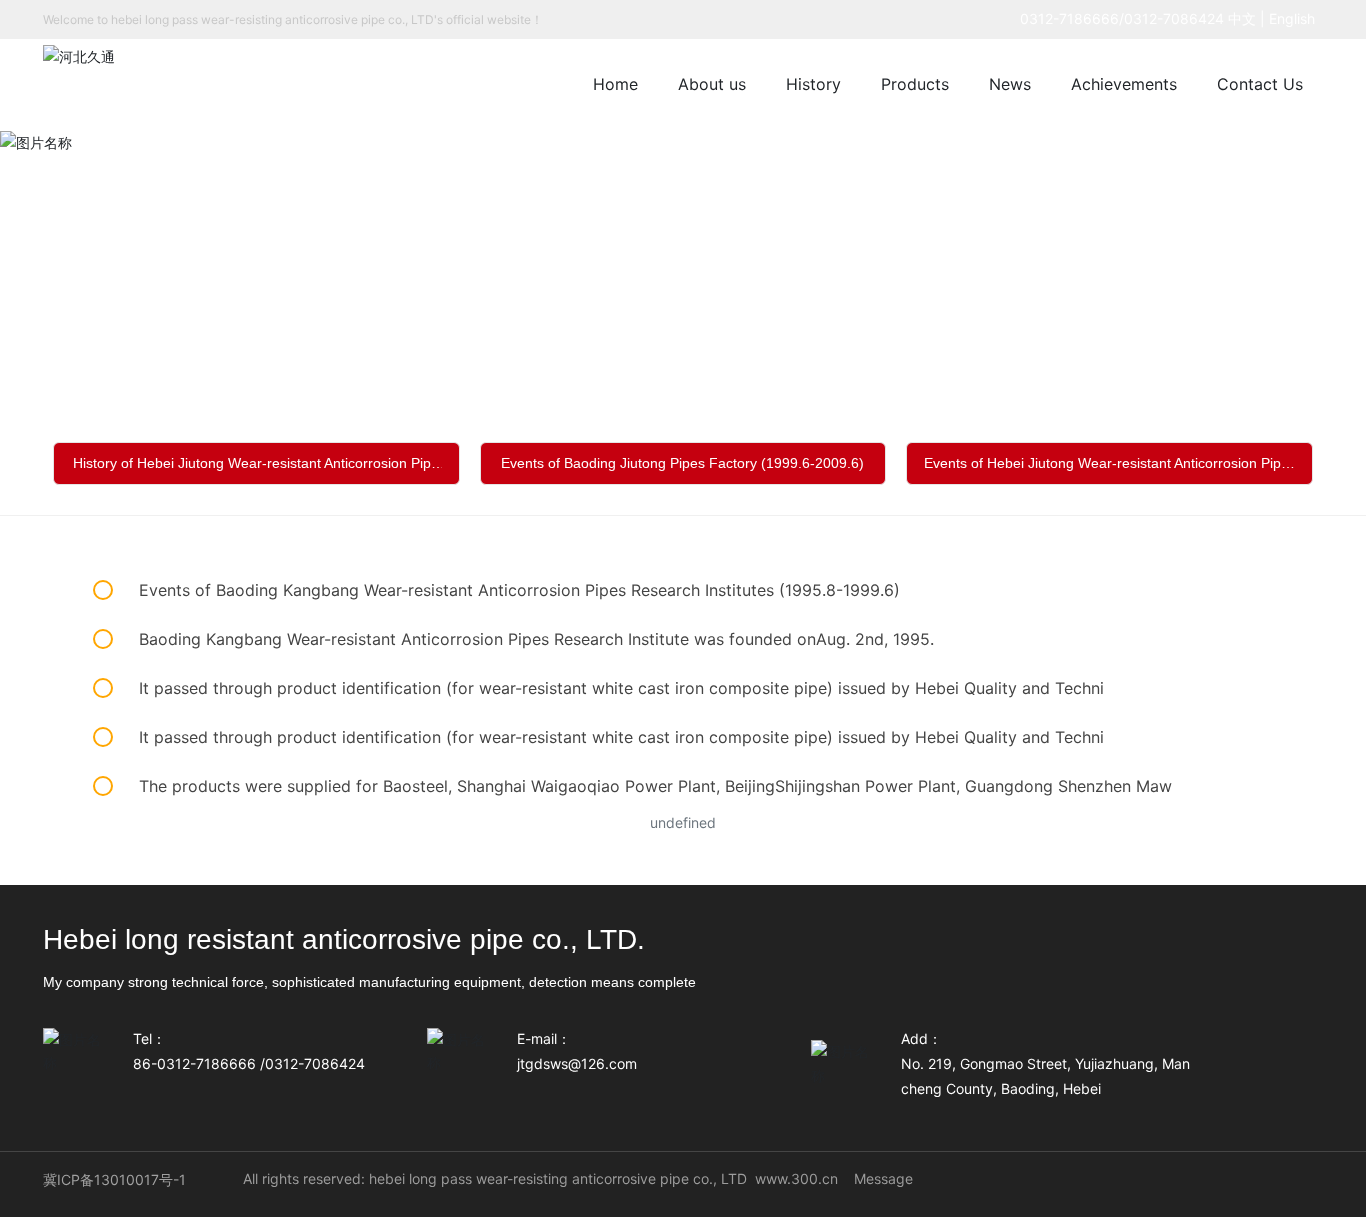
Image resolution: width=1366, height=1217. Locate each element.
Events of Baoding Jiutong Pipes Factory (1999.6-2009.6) (682, 463)
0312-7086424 (1174, 18)
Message (883, 1178)
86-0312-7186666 (194, 1063)
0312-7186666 (1069, 18)
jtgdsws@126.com (577, 1063)
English (1296, 18)
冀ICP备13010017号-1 (114, 1179)
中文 (1242, 18)
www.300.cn (796, 1178)
